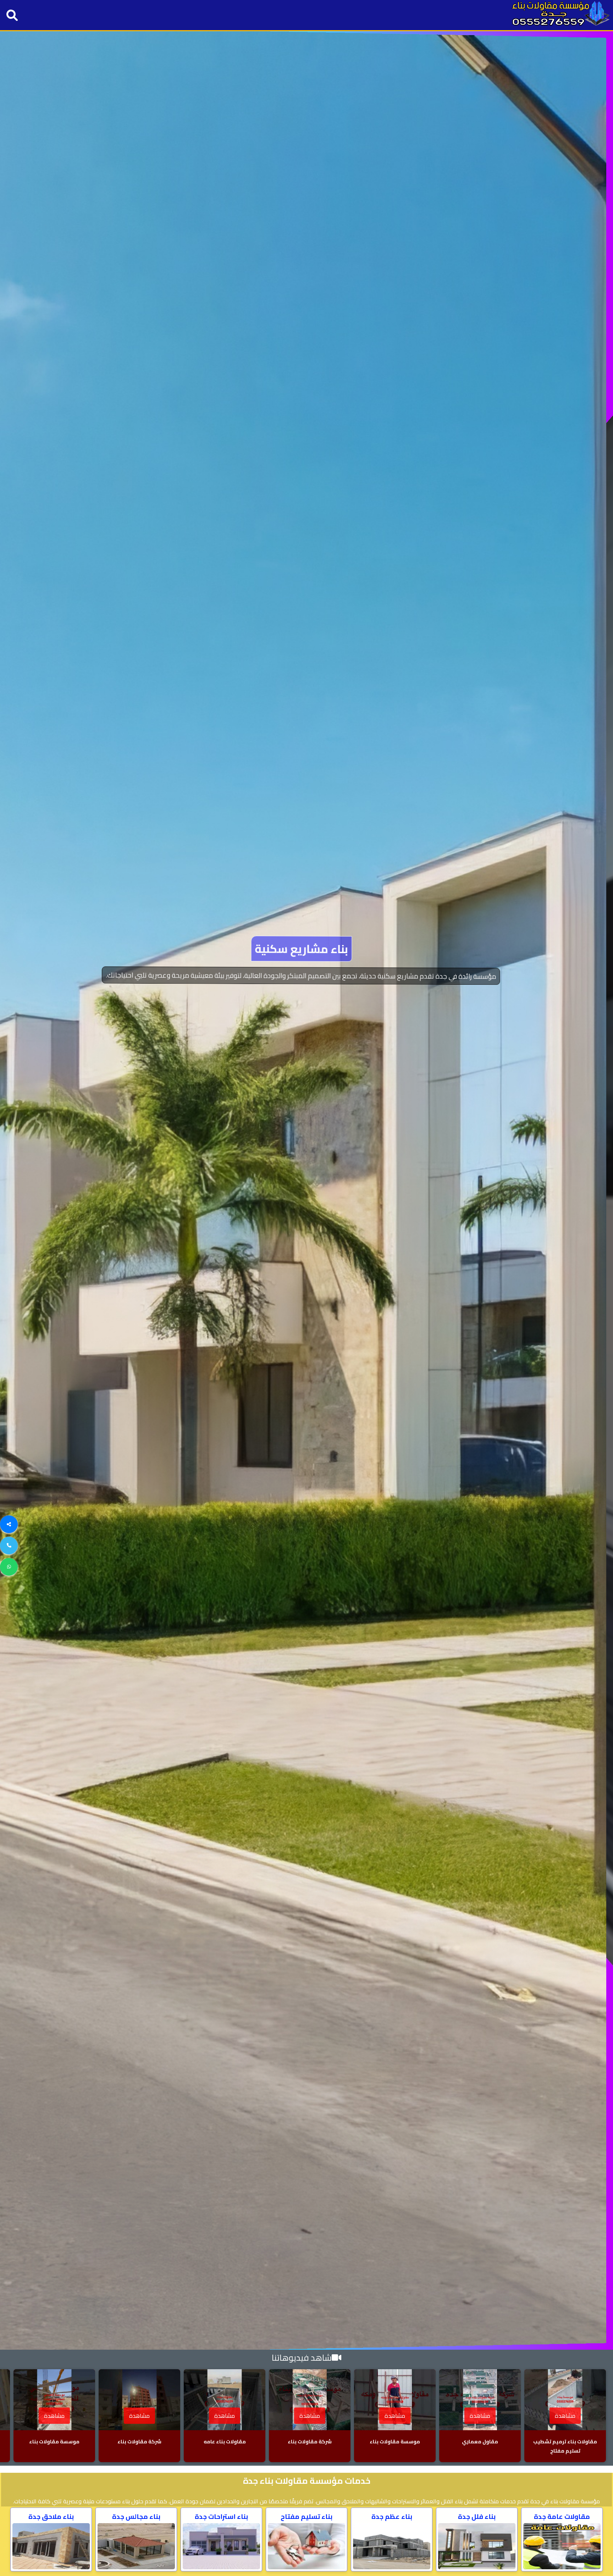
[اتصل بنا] (9, 1546)
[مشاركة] (9, 1524)
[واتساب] (9, 1567)
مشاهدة (565, 2416)
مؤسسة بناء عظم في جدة (306, 963)
